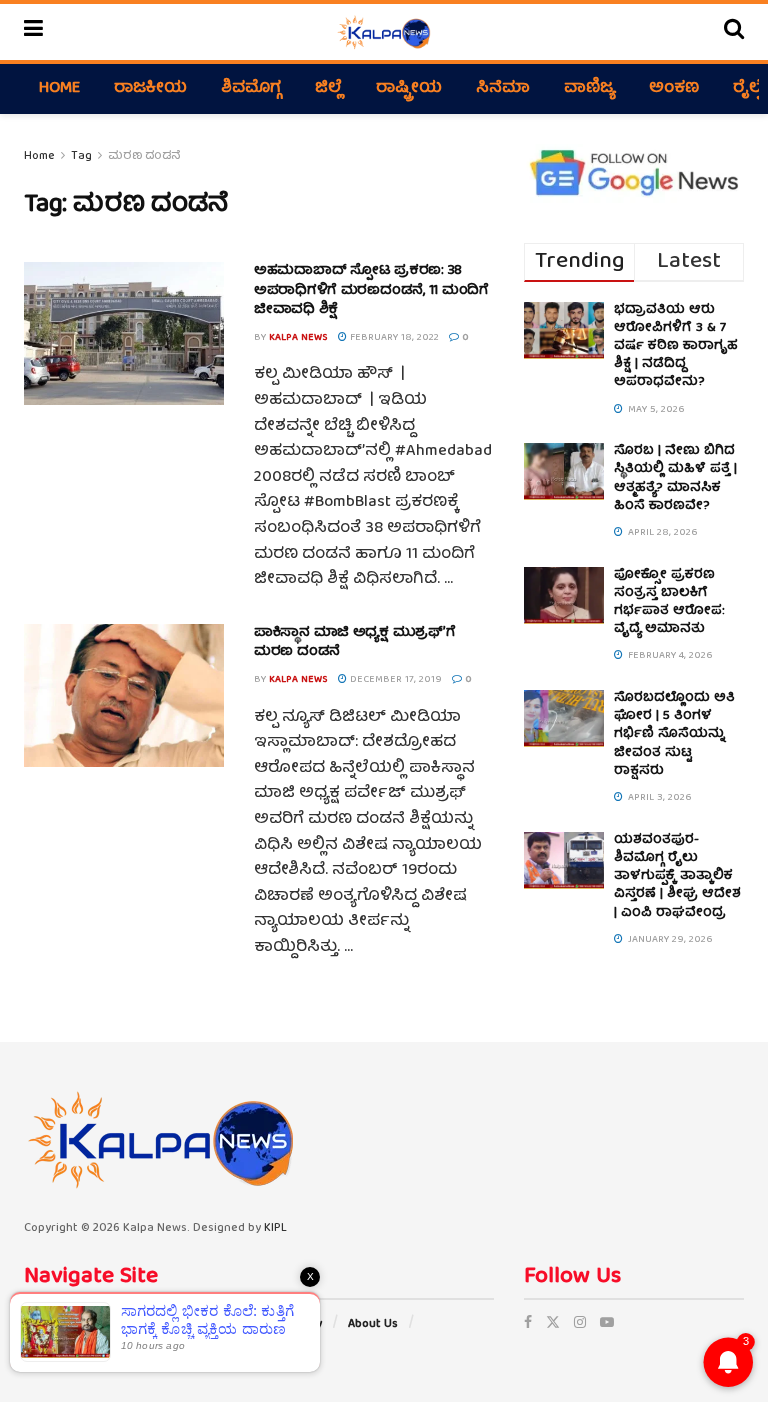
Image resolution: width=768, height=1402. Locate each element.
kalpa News (298, 338)
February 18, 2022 (393, 338)
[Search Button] (734, 32)
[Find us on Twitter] (553, 1324)
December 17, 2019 (394, 680)
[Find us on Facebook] (528, 1324)
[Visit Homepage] (383, 32)
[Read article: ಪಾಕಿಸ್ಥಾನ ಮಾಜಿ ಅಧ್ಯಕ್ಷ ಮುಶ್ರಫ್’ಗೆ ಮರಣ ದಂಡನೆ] (124, 695)
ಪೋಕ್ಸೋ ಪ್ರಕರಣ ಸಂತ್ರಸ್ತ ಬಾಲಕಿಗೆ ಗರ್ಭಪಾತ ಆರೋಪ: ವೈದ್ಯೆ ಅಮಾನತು (669, 603)
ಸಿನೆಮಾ (503, 89)
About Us (373, 1324)
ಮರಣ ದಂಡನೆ (144, 156)
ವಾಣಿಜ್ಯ (589, 89)
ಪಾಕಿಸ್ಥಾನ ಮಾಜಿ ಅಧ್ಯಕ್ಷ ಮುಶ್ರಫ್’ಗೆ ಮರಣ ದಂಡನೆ (354, 643)
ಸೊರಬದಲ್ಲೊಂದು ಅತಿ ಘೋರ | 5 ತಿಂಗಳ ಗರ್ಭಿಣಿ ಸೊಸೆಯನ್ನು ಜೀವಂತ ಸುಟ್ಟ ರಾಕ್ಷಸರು (674, 735)
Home (59, 89)
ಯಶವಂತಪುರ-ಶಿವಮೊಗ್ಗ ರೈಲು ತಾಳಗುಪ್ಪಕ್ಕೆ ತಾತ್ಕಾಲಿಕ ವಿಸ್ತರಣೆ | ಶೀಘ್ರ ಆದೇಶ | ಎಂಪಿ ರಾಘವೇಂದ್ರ (677, 877)
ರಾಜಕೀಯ (150, 89)
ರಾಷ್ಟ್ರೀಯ (409, 89)
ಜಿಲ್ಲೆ (328, 89)
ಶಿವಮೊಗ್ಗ (251, 89)
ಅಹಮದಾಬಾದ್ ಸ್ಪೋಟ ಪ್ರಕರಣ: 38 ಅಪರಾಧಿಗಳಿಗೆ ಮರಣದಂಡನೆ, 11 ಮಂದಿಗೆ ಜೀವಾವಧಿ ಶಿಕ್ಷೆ (371, 290)
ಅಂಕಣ (674, 89)
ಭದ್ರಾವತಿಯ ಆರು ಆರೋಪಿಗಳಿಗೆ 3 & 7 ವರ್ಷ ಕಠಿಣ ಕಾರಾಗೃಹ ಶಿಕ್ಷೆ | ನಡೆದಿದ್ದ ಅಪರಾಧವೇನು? (676, 347)
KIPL (275, 1228)
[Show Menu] (33, 32)
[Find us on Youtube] (607, 1324)
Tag (81, 156)
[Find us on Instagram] (580, 1324)
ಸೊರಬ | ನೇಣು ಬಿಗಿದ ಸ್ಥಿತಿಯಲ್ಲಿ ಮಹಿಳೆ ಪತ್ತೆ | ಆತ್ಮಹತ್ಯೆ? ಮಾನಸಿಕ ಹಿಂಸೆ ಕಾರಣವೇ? (675, 479)
